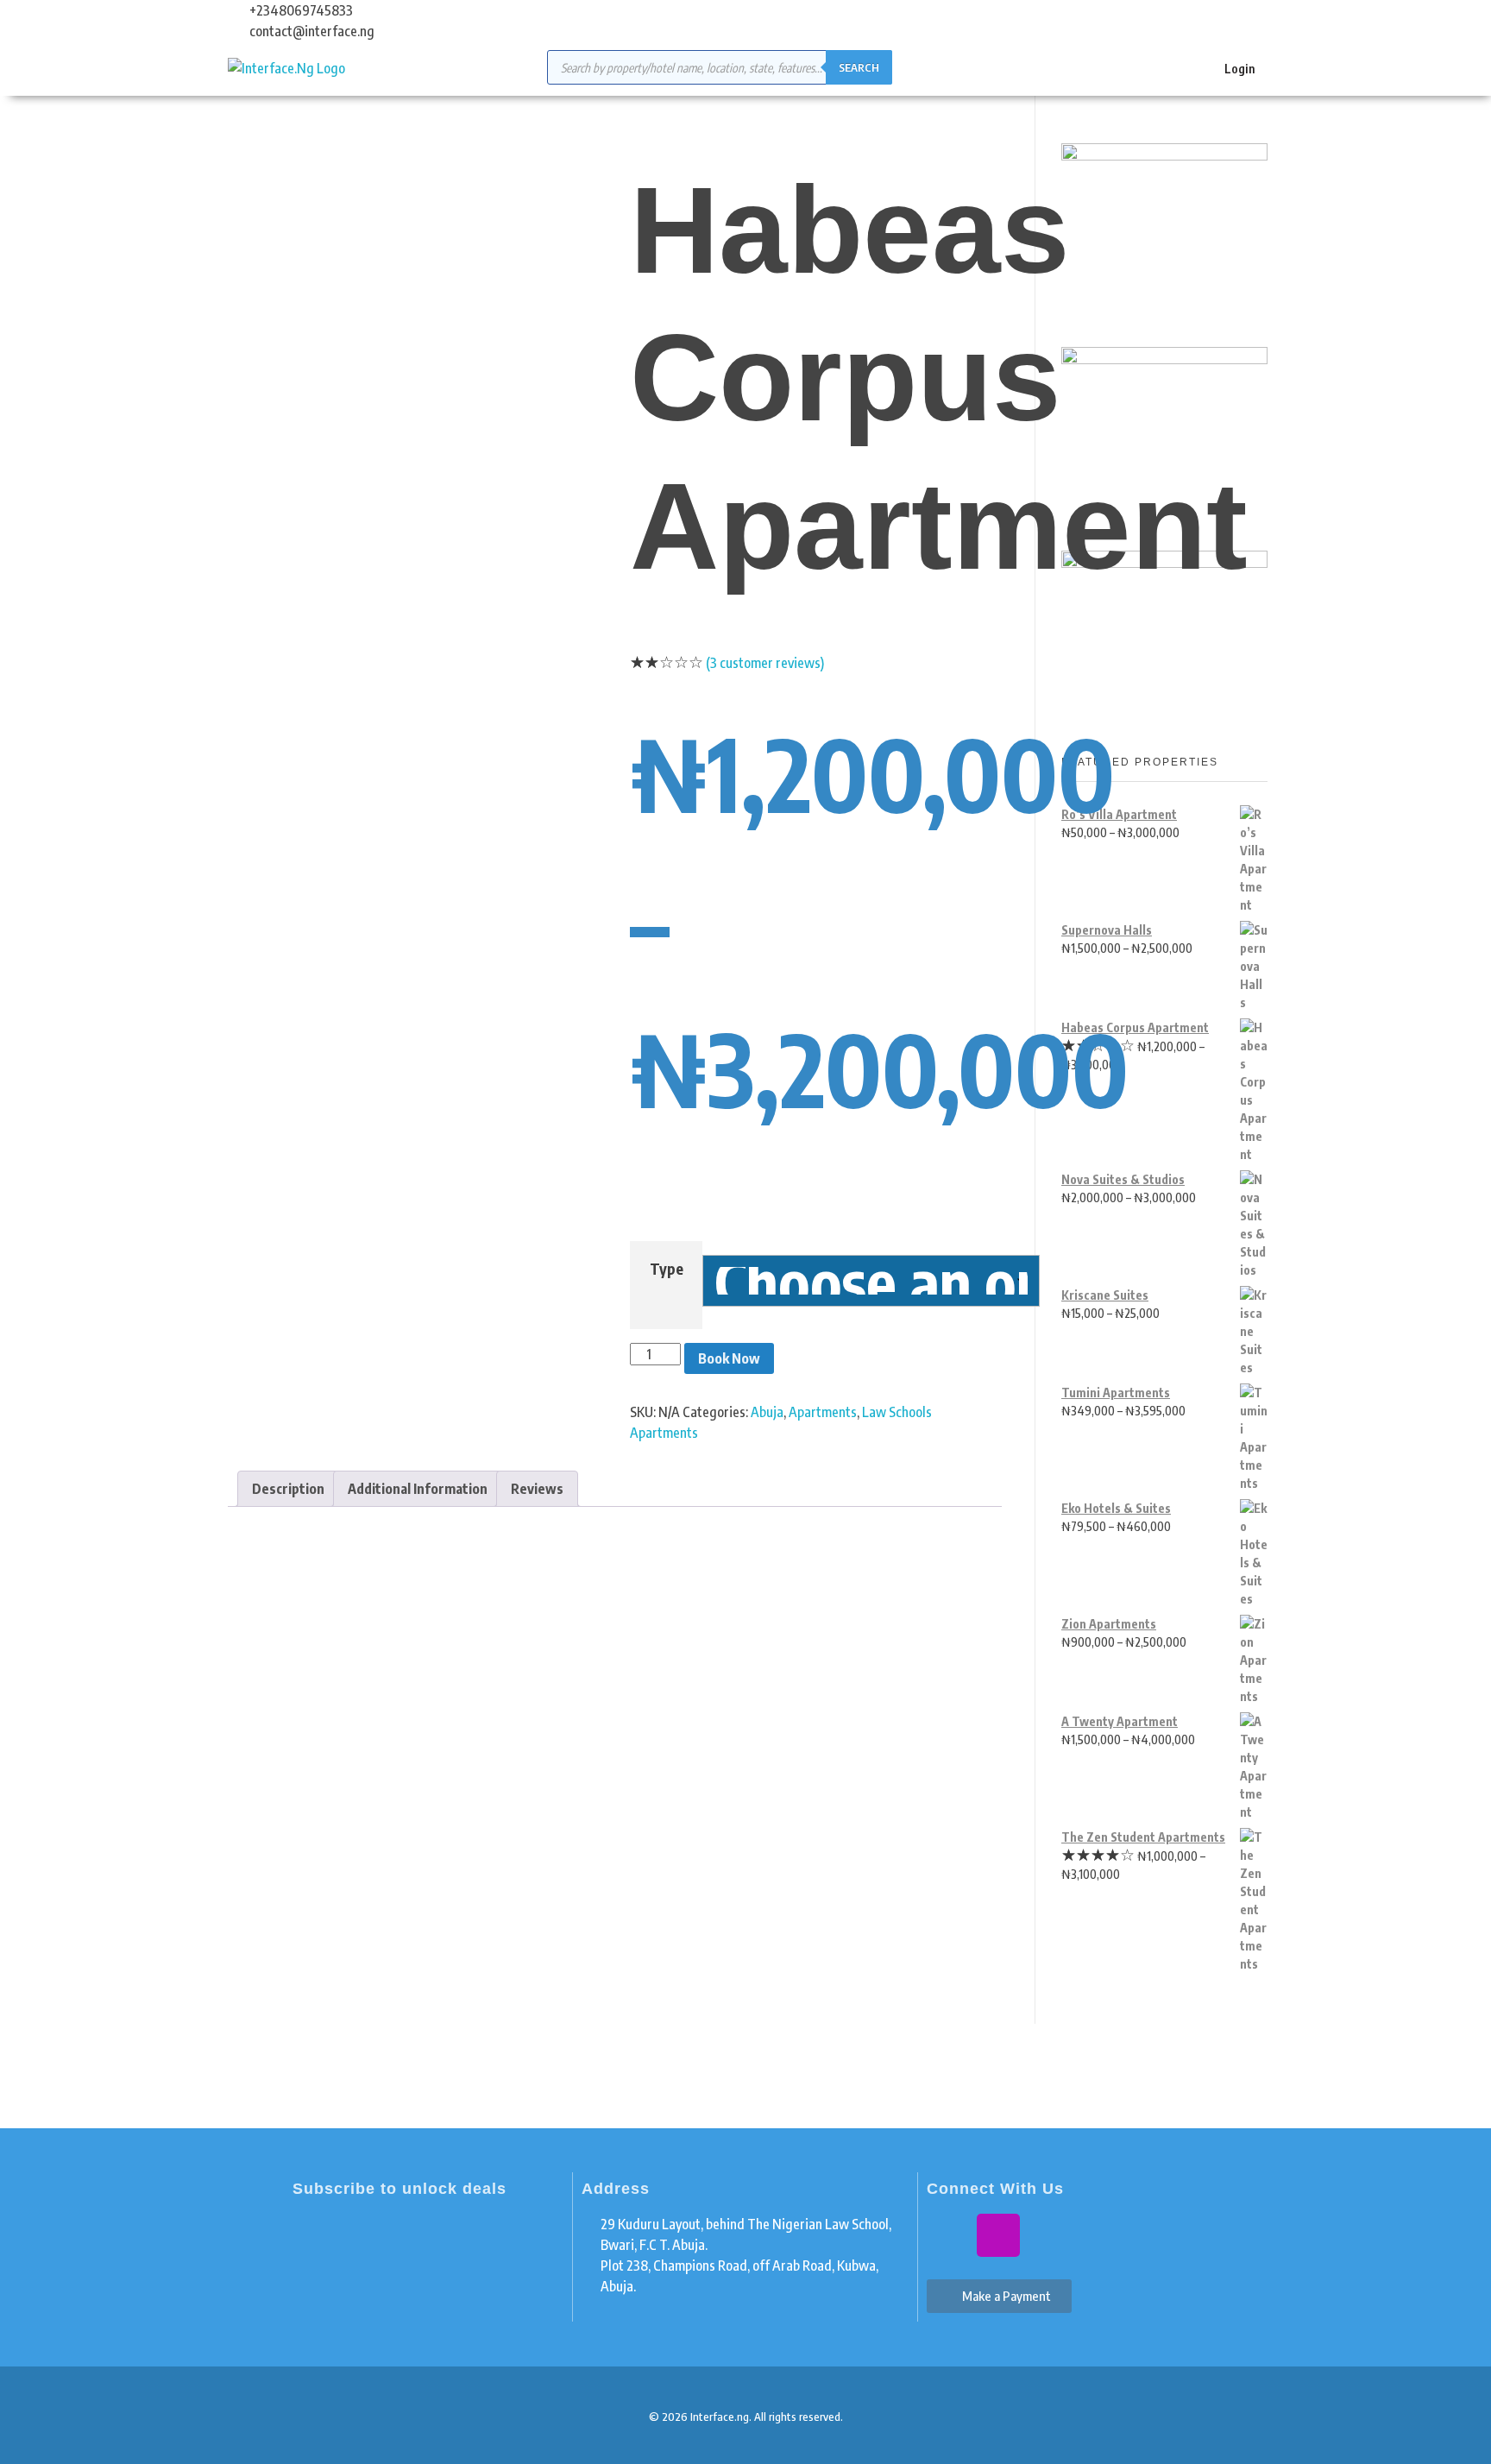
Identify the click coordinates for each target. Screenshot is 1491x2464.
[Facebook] (948, 2235)
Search (859, 67)
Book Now (729, 1358)
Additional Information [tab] (418, 1489)
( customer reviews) (765, 663)
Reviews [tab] (537, 1489)
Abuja (767, 1412)
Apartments (823, 1412)
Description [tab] (288, 1489)
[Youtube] (1048, 2235)
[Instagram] (998, 2235)
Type (667, 1269)
